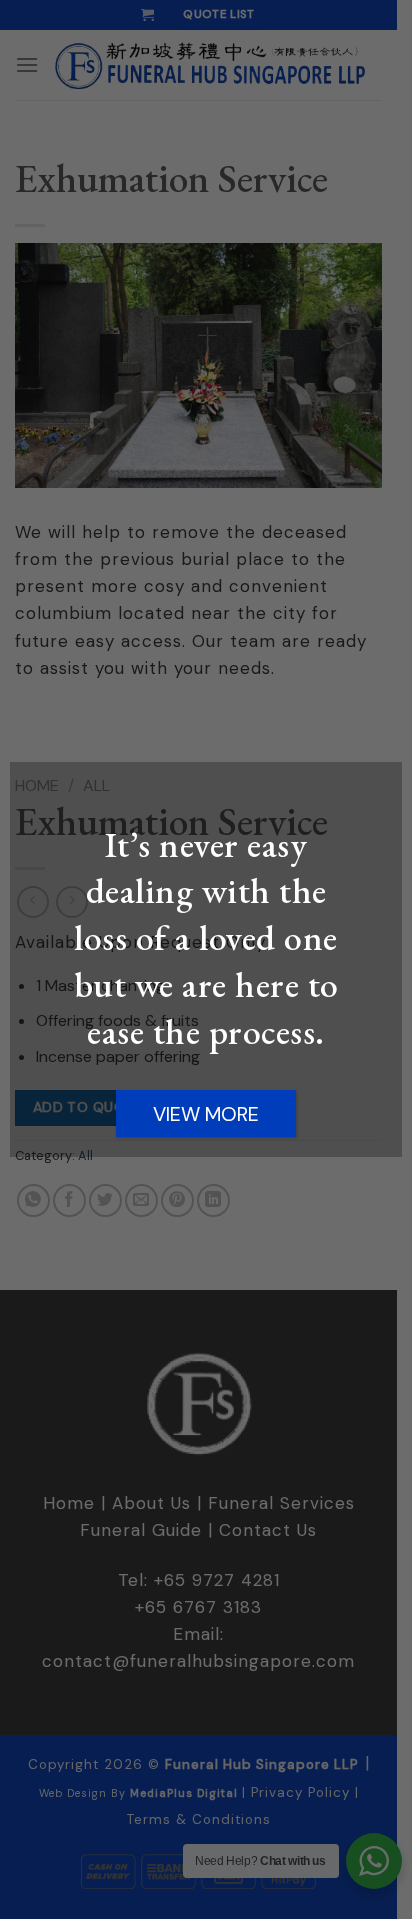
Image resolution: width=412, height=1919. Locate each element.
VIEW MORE (206, 1114)
